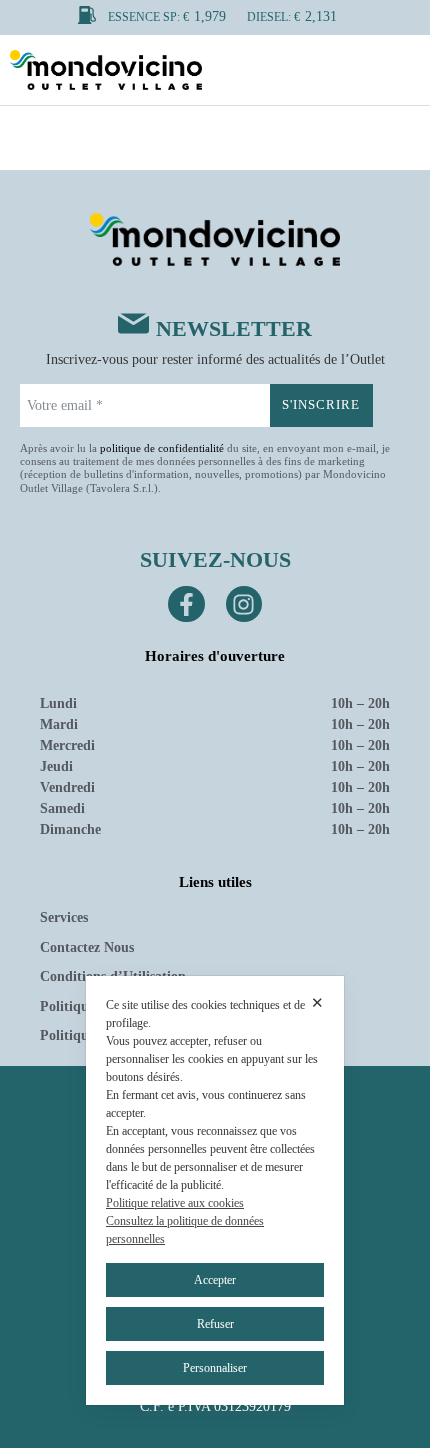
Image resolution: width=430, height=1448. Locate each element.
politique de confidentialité (162, 448)
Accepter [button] (215, 1280)
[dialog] (215, 1190)
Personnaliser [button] (215, 1368)
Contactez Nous (87, 947)
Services (64, 917)
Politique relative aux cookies (175, 1203)
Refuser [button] (215, 1324)
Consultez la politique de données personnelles (185, 1230)
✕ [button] (317, 1002)
